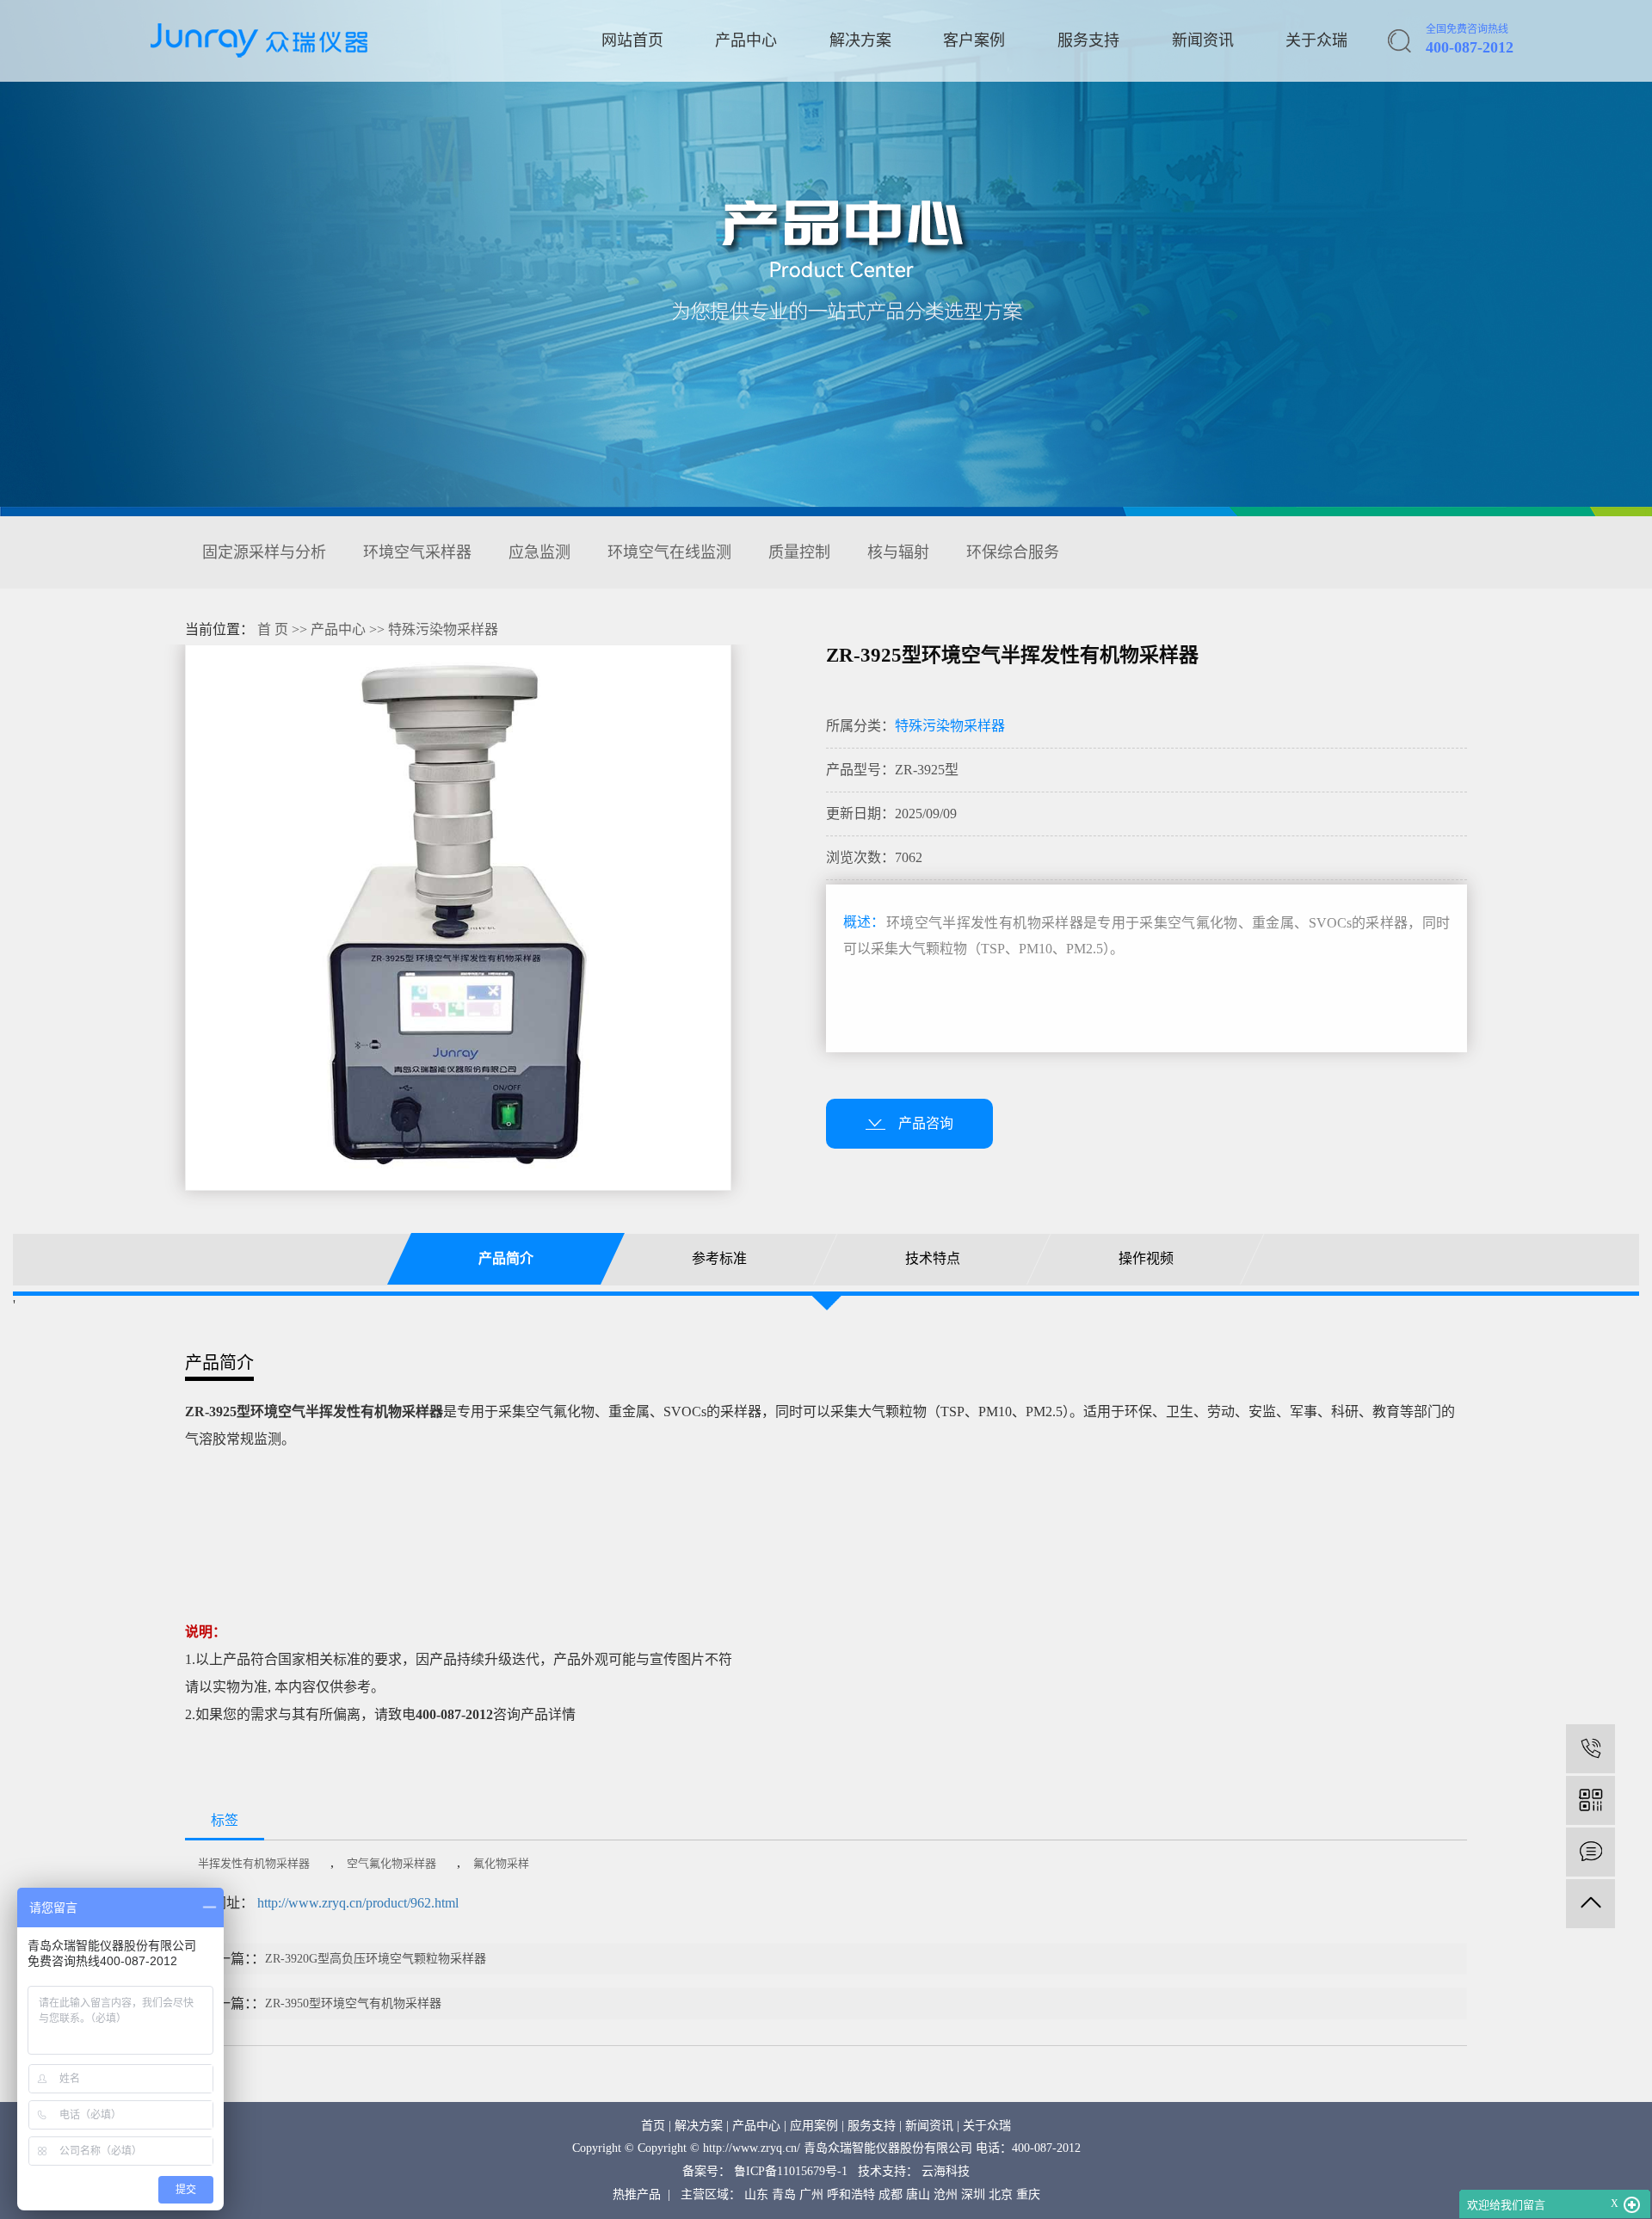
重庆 (1028, 2194)
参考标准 (718, 1258)
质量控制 (799, 552)
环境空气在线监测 (669, 552)
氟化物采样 (501, 1863)
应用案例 (814, 2126)
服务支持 (1088, 40)
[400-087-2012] (1590, 1749)
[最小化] (1632, 2205)
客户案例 (974, 40)
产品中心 (746, 40)
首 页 (273, 629)
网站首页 (632, 40)
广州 (811, 2194)
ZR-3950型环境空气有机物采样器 (353, 2003)
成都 (891, 2194)
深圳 (973, 2194)
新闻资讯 (1203, 40)
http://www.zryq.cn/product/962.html (358, 1903)
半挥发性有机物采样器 (254, 1863)
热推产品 (637, 2194)
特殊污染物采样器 (443, 629)
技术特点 (933, 1258)
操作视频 (1146, 1258)
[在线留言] (1590, 1852)
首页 (653, 2126)
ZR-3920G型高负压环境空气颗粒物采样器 (376, 1959)
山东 (756, 2194)
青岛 (784, 2194)
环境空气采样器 (417, 552)
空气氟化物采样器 (391, 1863)
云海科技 (946, 2171)
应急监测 (539, 552)
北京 (1001, 2194)
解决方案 (860, 40)
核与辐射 (898, 552)
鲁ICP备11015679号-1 (791, 2171)
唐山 (918, 2194)
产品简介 (506, 1258)
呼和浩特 (851, 2194)
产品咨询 (926, 1123)
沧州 (946, 2194)
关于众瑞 (1316, 40)
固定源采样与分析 (264, 552)
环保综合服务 (1013, 552)
